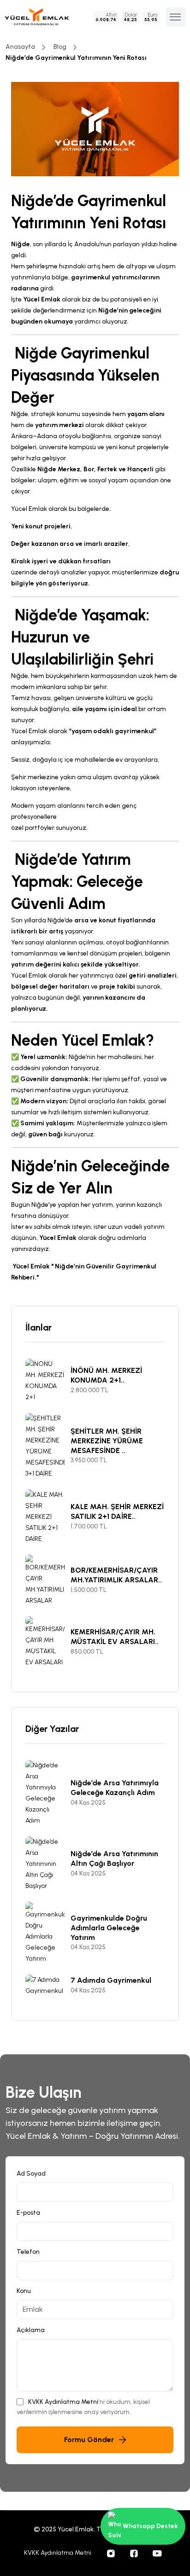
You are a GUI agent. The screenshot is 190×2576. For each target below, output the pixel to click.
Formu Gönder (89, 2440)
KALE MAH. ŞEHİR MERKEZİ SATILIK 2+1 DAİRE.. (117, 1511)
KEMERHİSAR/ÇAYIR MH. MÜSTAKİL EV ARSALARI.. (115, 1637)
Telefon (28, 2252)
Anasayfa (20, 47)
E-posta (28, 2213)
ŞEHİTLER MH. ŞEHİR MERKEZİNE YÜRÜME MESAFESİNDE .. (107, 1441)
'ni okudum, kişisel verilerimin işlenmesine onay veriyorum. (83, 2407)
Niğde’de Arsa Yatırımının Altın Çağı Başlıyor (114, 1858)
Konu (24, 2291)
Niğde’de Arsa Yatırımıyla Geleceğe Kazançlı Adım (115, 1788)
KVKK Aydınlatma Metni (63, 2402)
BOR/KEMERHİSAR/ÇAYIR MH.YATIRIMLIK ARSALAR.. (116, 1575)
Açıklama (31, 2330)
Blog (60, 47)
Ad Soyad (31, 2174)
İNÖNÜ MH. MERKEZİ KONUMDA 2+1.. (106, 1375)
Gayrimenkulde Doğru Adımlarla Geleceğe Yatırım (109, 1928)
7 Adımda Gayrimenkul (111, 1980)
